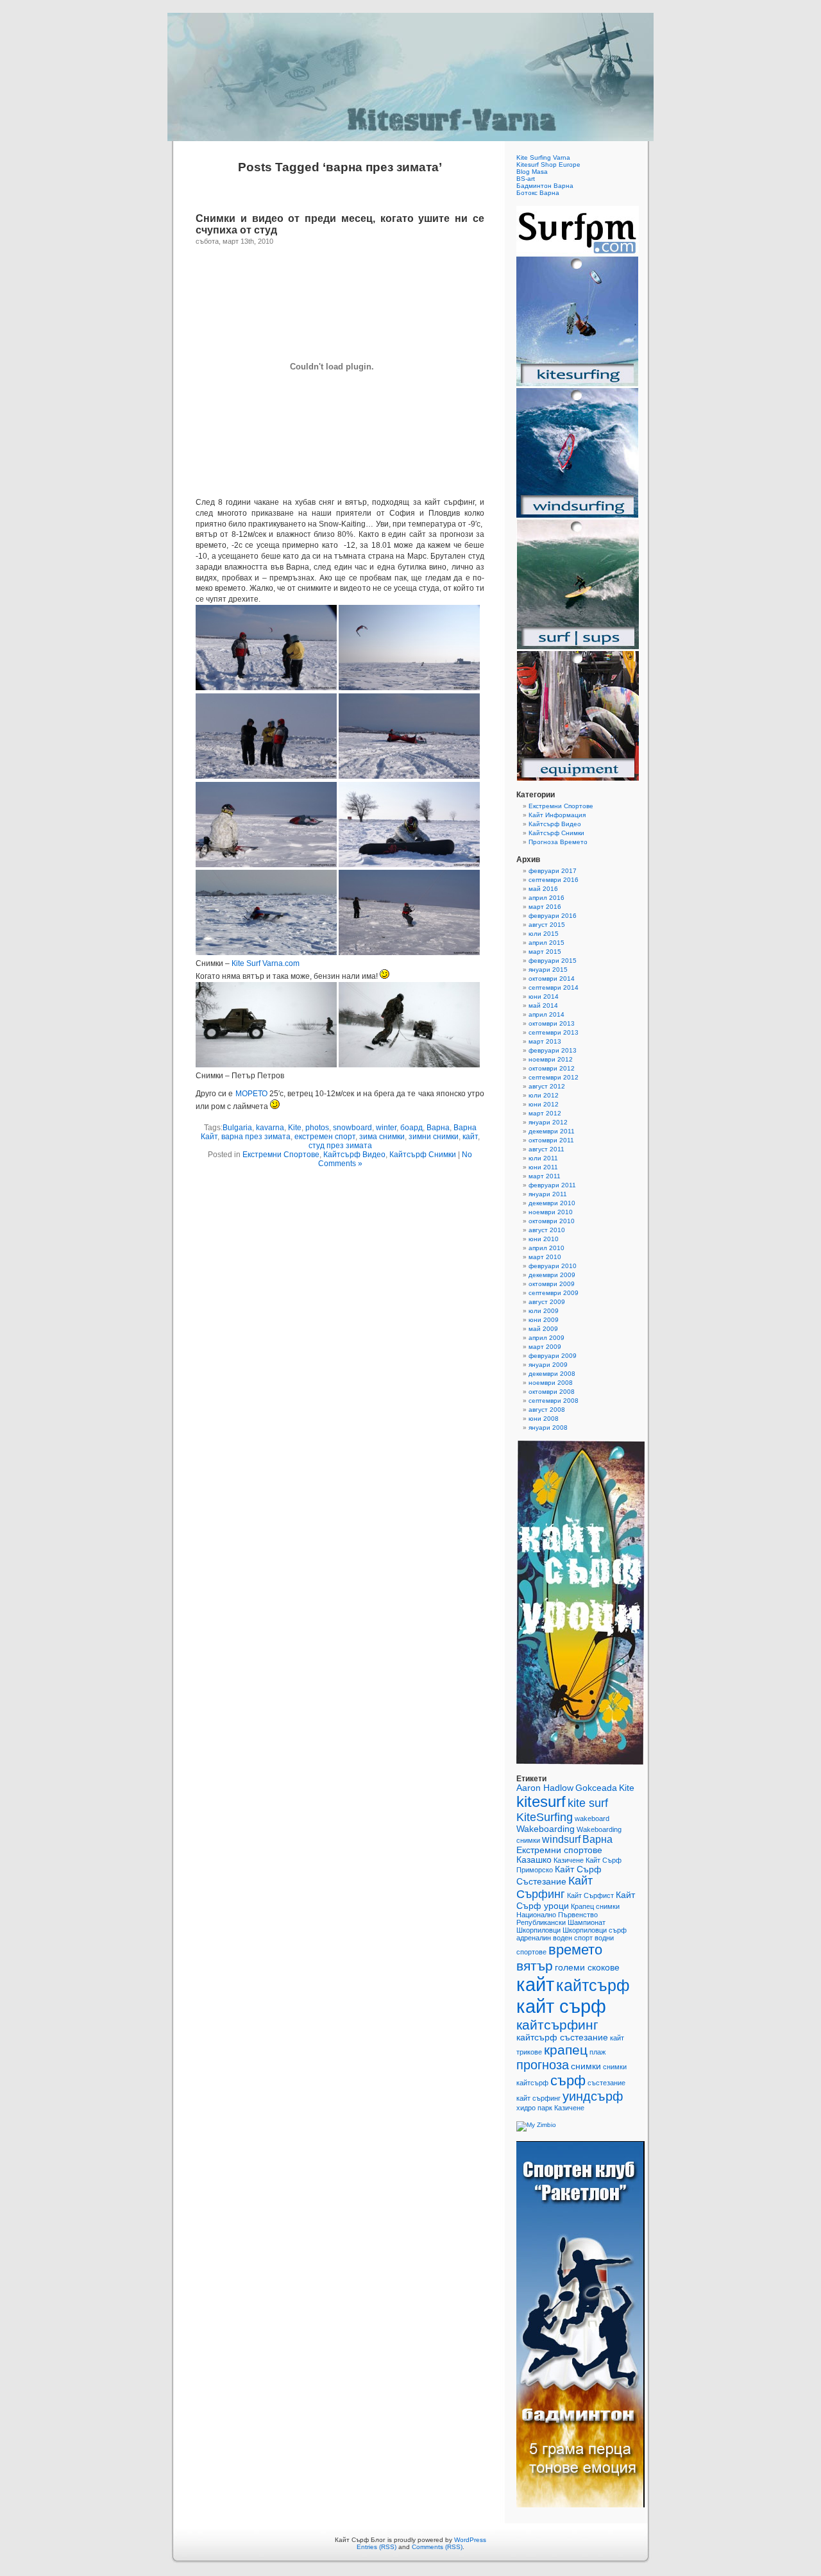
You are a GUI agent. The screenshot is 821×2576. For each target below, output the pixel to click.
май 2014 (543, 1005)
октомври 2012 (552, 1068)
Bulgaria (237, 1128)
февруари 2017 (553, 871)
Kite (295, 1128)
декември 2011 (552, 1131)
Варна (438, 1128)
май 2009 (543, 1329)
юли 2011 (543, 1158)
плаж (597, 2052)
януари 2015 (548, 970)
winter (386, 1128)
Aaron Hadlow (545, 1788)
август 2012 (547, 1086)
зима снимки (382, 1137)
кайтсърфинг (557, 2025)
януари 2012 (548, 1122)
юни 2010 (544, 1239)
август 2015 (547, 925)
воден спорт (573, 1938)
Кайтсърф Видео (354, 1155)
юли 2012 (544, 1095)
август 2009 (547, 1302)
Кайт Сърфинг (554, 1887)
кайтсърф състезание (562, 2038)
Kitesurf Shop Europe (548, 165)
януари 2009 (548, 1365)
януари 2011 (548, 1194)
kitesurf (541, 1801)
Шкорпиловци (538, 1930)
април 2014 (546, 1014)
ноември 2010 (551, 1212)
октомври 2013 (552, 1023)
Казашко (534, 1860)
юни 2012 (544, 1104)
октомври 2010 (552, 1221)
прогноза (543, 2065)
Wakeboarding (546, 1829)
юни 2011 (543, 1167)
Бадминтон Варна (545, 186)
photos (317, 1128)
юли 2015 (544, 934)
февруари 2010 (553, 1266)
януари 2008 (548, 1428)
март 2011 (545, 1176)
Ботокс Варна (538, 193)
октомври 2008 (552, 1392)
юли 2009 (544, 1311)
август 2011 (546, 1149)
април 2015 (546, 943)
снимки (586, 2066)
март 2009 (545, 1347)
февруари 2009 (553, 1356)
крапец (566, 2050)
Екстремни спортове (559, 1850)
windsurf (561, 1839)
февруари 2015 (553, 961)
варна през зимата (256, 1137)
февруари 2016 (553, 916)
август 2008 (547, 1410)
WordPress (470, 2540)
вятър (535, 1966)
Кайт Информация (557, 815)
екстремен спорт (325, 1137)
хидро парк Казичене (550, 2108)
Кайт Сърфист (590, 1895)
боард (411, 1128)
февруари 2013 (553, 1050)
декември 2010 (552, 1203)
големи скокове (587, 1968)
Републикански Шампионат (561, 1922)
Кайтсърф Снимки (423, 1155)
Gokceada (596, 1788)
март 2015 (545, 952)
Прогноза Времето (558, 842)
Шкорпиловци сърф (595, 1930)
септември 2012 (554, 1077)
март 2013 (545, 1041)
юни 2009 (544, 1320)
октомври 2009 (552, 1284)
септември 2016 (554, 880)
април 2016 (546, 898)
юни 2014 (544, 996)
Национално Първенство (557, 1915)
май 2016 (543, 889)
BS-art (526, 179)
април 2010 (546, 1248)
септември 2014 (554, 987)
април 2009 (546, 1338)
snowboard (352, 1128)
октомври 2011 (551, 1140)
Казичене (569, 1860)
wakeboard (592, 1818)
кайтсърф (593, 1985)
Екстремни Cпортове (281, 1155)
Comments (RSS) (437, 2547)
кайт (470, 1137)
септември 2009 (554, 1293)
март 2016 (545, 907)
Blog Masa (532, 172)
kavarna (270, 1128)
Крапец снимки (595, 1906)
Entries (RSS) (377, 2547)
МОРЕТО (251, 1094)
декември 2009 (552, 1275)
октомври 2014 (552, 979)
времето (575, 1950)
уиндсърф (593, 2096)
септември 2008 (554, 1401)
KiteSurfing (545, 1817)
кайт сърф (561, 2006)
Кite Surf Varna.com (266, 963)
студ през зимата (340, 1146)
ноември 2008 (551, 1383)
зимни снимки (434, 1137)
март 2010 (545, 1257)
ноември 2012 (551, 1059)
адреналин (534, 1938)
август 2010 (547, 1230)
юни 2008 (544, 1419)
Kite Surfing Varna (543, 157)
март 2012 (545, 1113)
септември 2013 (554, 1032)
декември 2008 (552, 1374)
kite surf (588, 1803)
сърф (568, 2080)
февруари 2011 (552, 1185)
